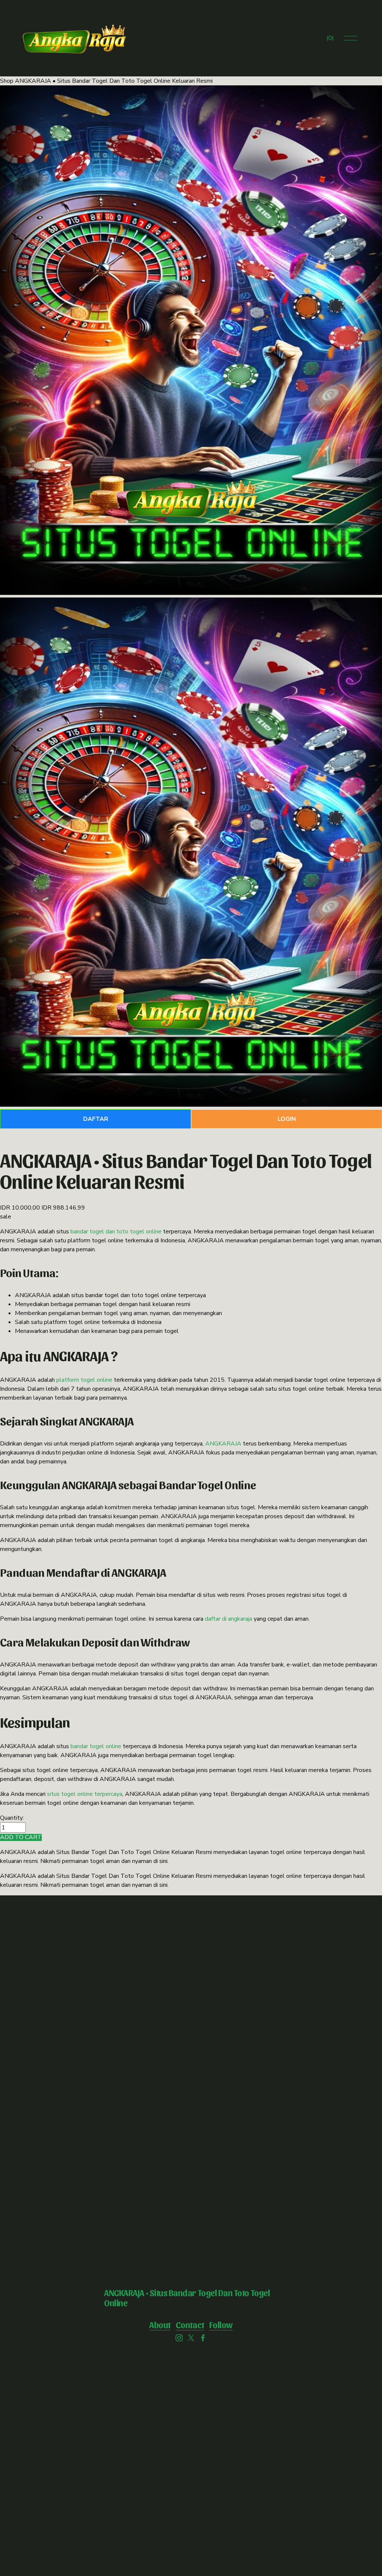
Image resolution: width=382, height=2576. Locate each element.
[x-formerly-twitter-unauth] (191, 2338)
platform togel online (84, 1380)
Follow (221, 2325)
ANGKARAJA (223, 1444)
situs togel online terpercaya (85, 1794)
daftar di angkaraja (228, 1619)
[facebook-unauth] (203, 2338)
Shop (7, 81)
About (160, 2325)
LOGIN (287, 1119)
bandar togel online (96, 1746)
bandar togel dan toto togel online (116, 1232)
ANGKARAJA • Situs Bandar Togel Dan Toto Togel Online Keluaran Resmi (114, 81)
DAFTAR (96, 1119)
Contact (190, 2325)
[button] (21, 1837)
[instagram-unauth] (179, 2338)
